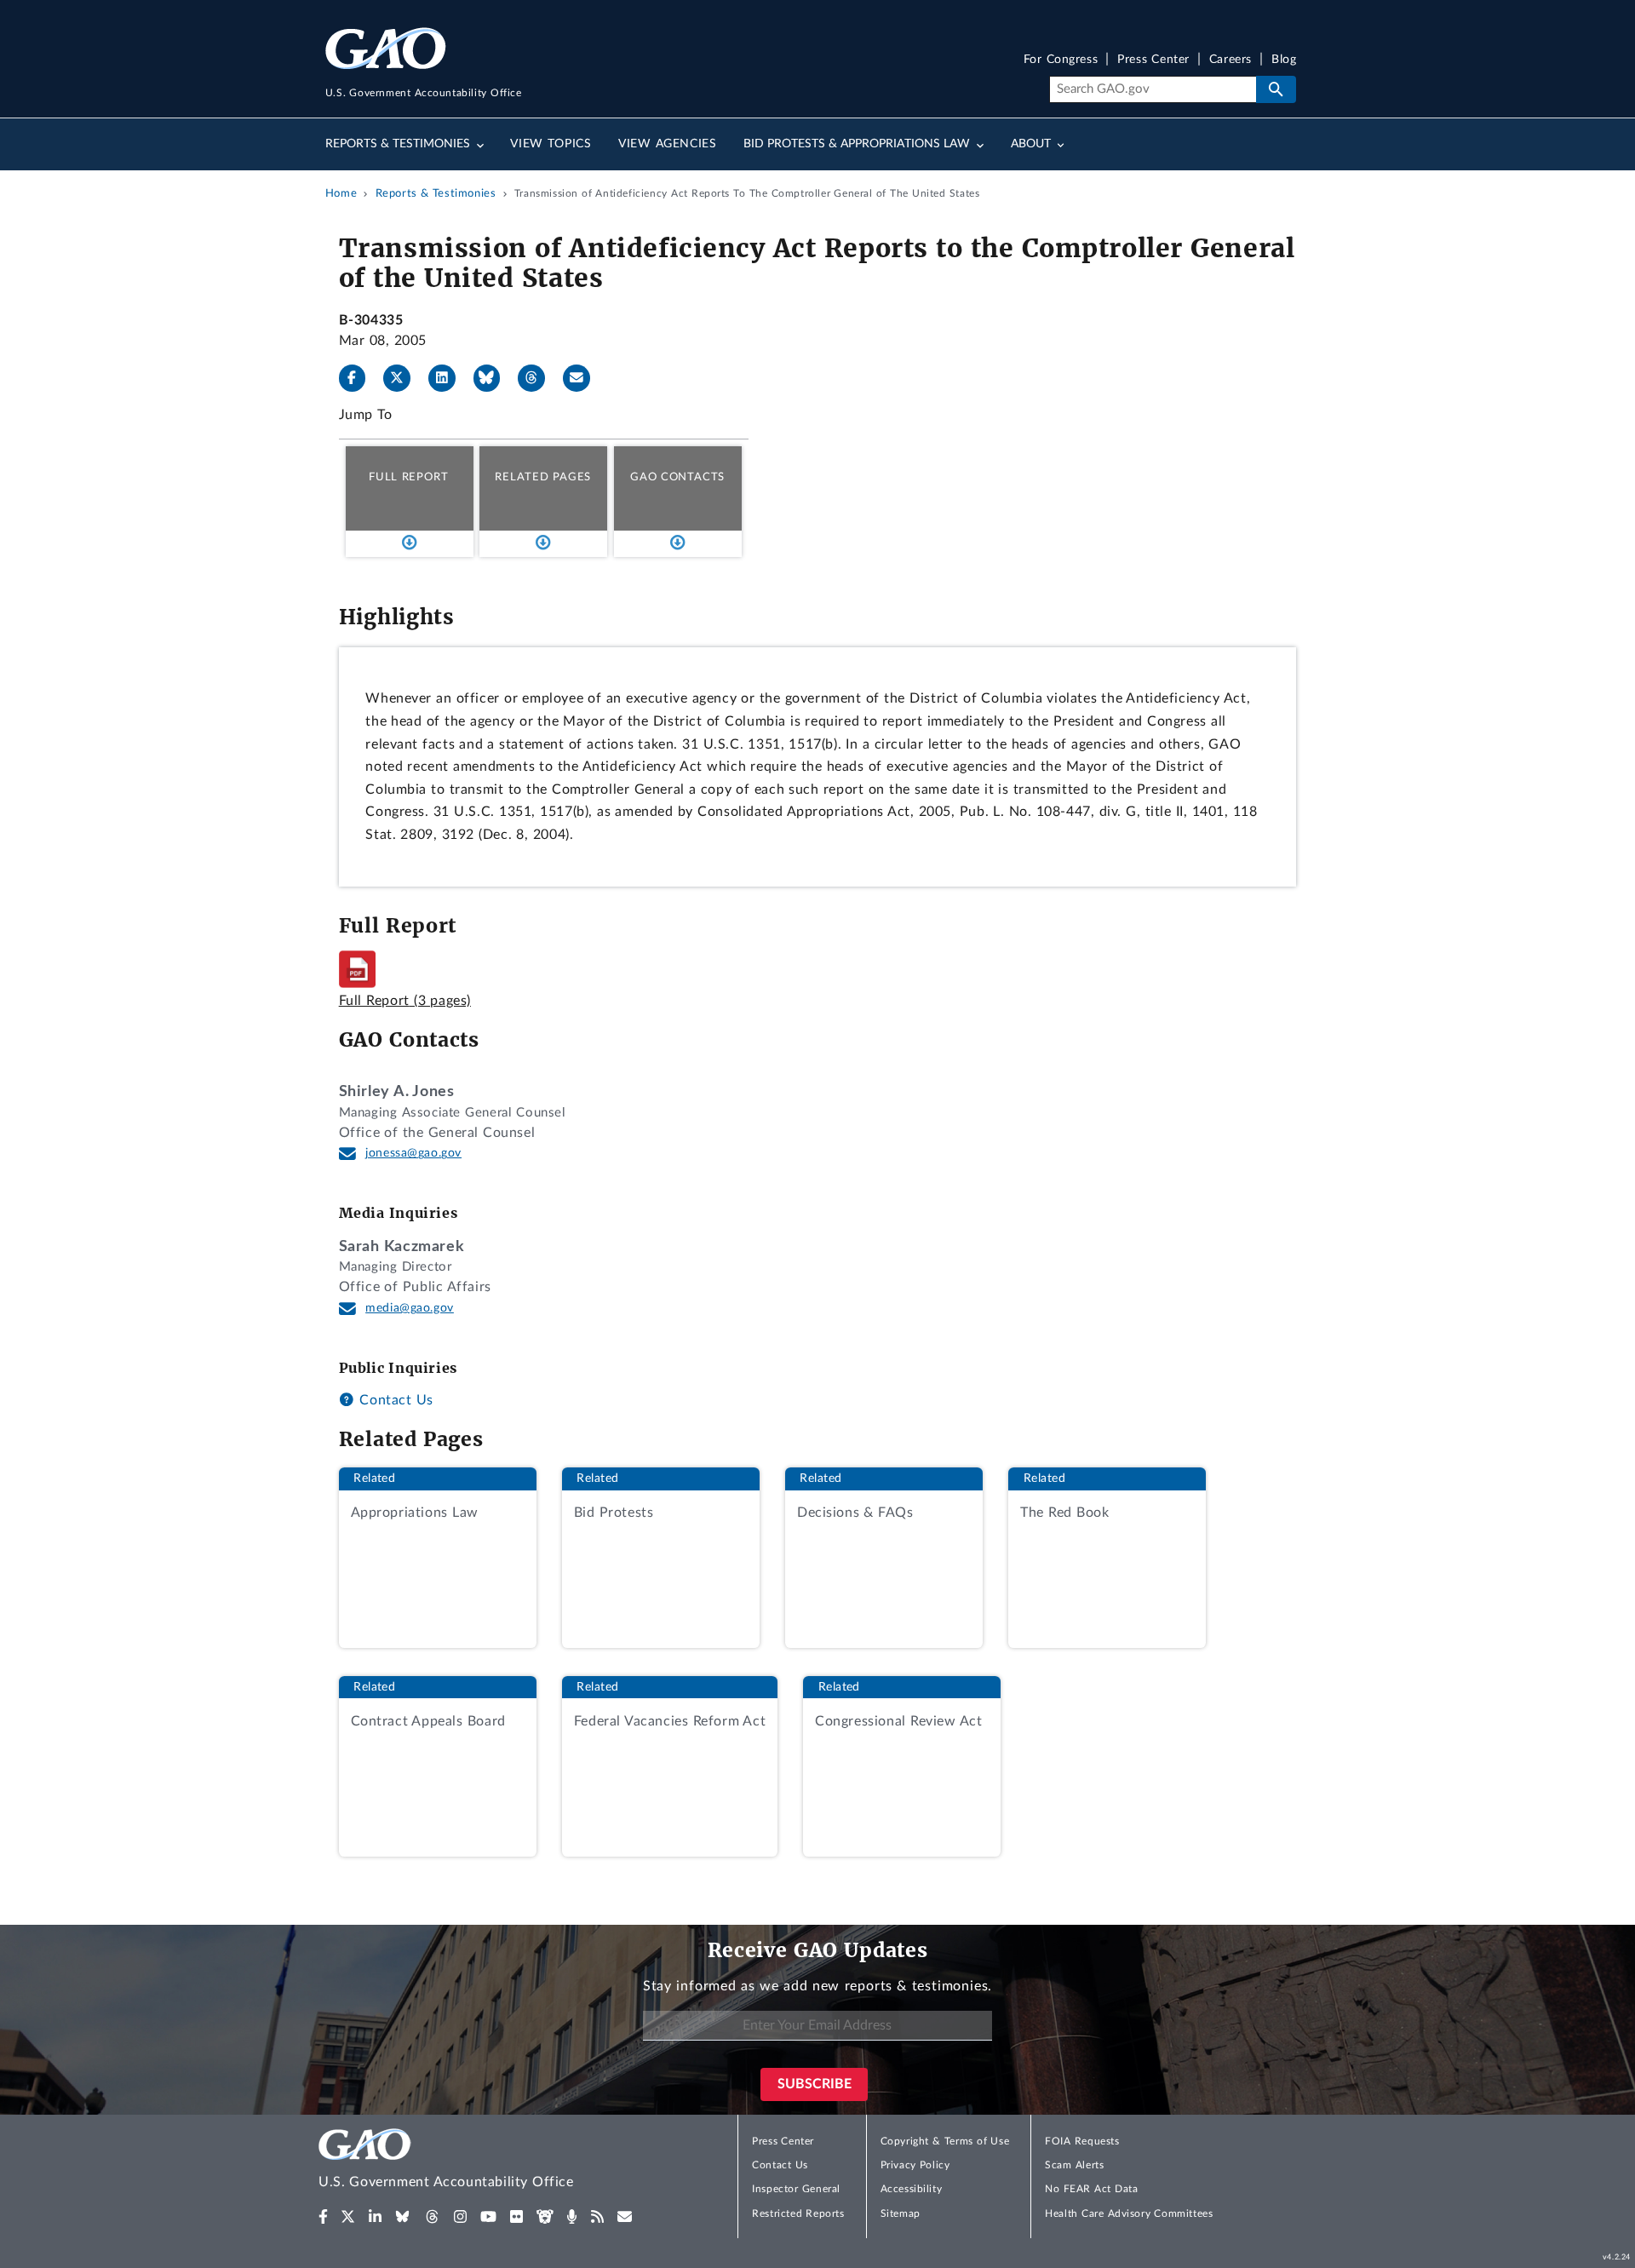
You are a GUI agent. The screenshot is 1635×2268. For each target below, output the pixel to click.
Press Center (1153, 60)
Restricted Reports (798, 2213)
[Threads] (538, 378)
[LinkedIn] (449, 378)
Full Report (408, 477)
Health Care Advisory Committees (1129, 2213)
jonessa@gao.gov (413, 1153)
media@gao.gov (410, 1308)
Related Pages (543, 477)
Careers (1231, 60)
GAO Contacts (677, 477)
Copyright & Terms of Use (945, 2141)
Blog (1284, 60)
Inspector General (796, 2189)
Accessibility (912, 2189)
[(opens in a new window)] (323, 2217)
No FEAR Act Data (1091, 2189)
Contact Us (394, 1400)
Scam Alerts (1074, 2165)
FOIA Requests (1082, 2141)
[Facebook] (359, 378)
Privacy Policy (915, 2165)
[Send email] (583, 378)
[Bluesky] (494, 378)
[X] (404, 378)
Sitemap (901, 2213)
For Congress (1061, 60)
